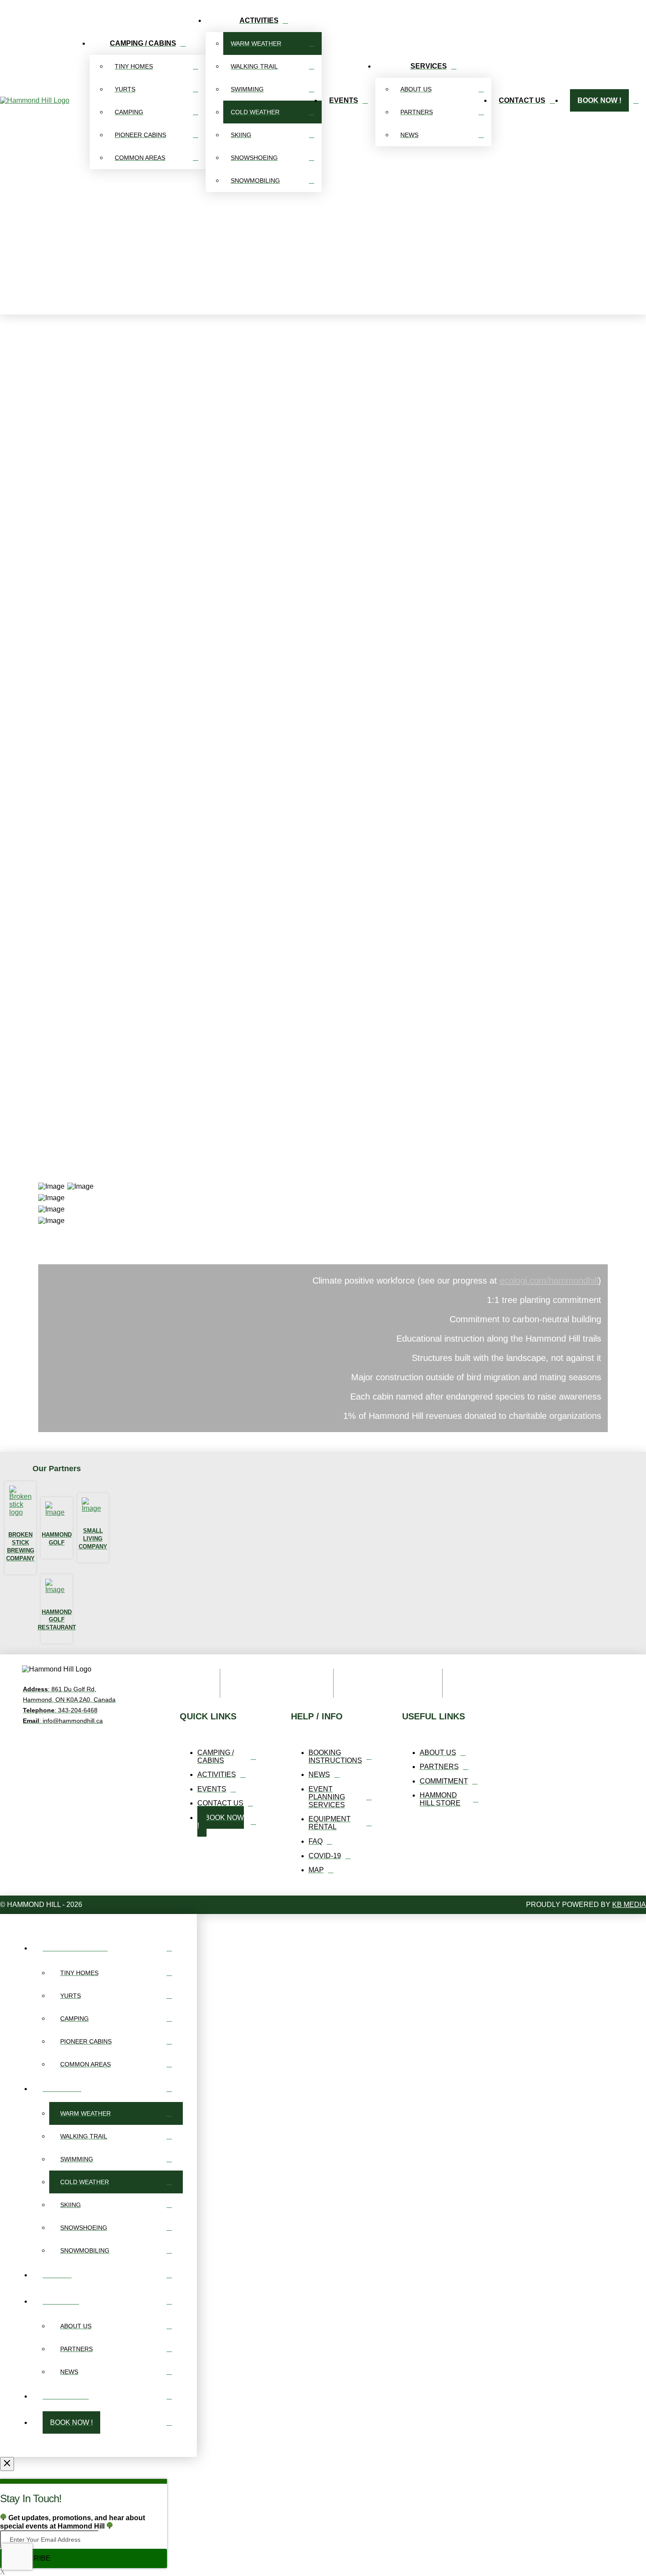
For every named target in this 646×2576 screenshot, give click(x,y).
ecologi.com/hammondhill (549, 1281)
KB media (629, 1905)
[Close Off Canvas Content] (7, 2464)
